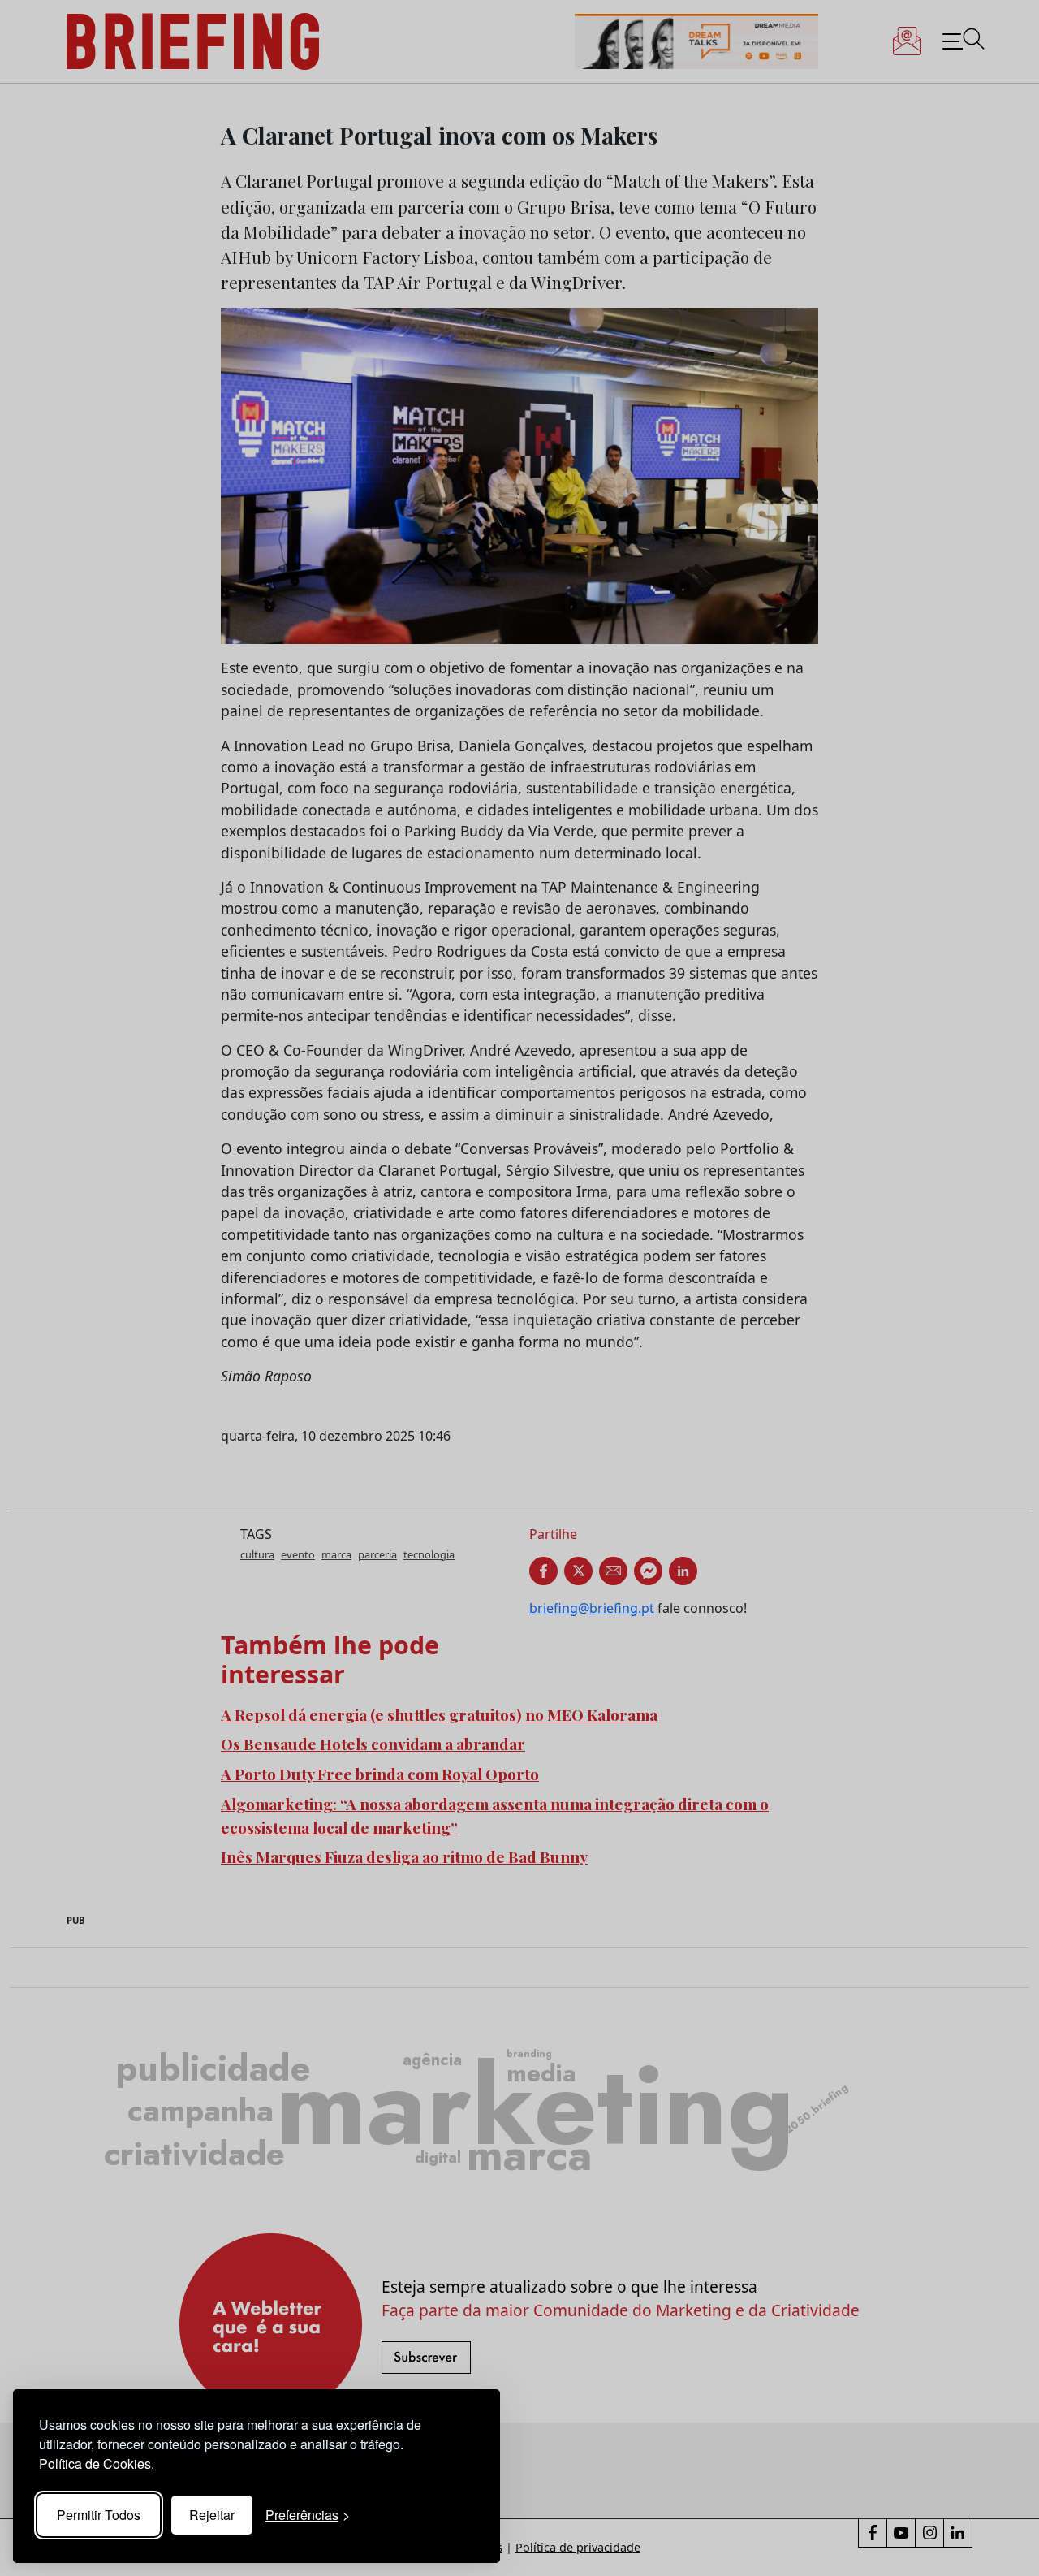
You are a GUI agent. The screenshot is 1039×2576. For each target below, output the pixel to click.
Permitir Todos (99, 2515)
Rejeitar (212, 2515)
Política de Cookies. (97, 2464)
